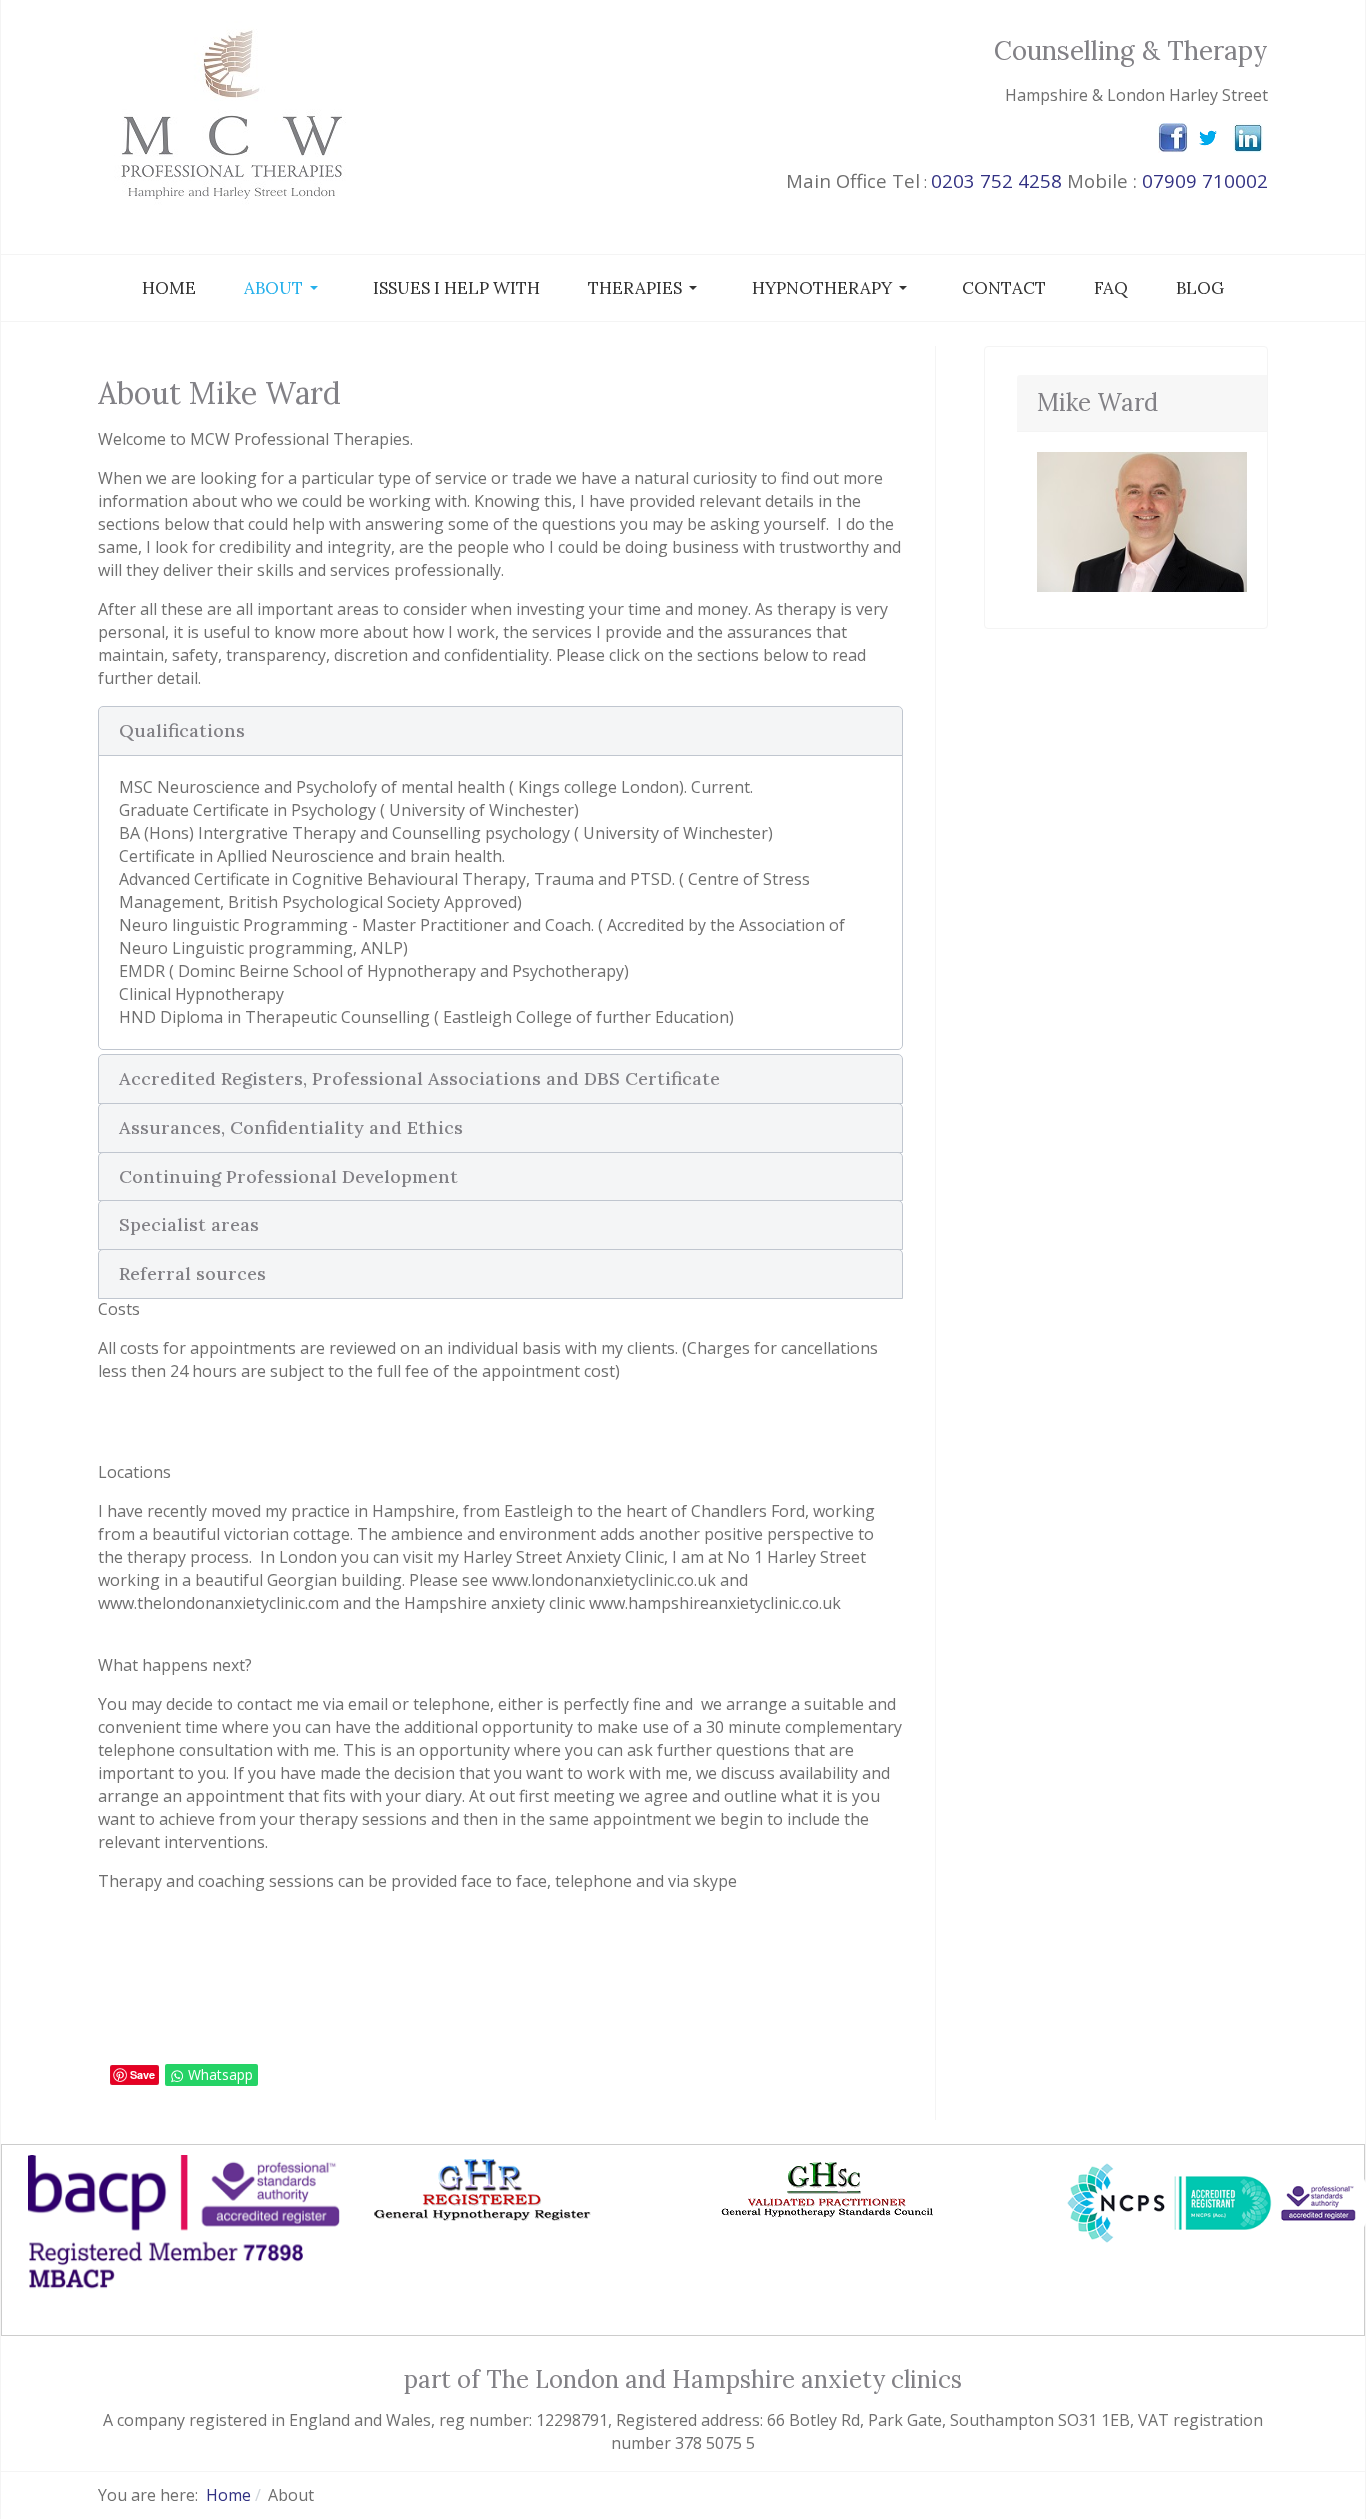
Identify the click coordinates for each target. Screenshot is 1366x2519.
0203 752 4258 (996, 180)
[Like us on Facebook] (1173, 137)
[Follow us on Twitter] (1208, 137)
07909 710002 (1205, 180)
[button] (284, 288)
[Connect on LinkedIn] (1248, 135)
